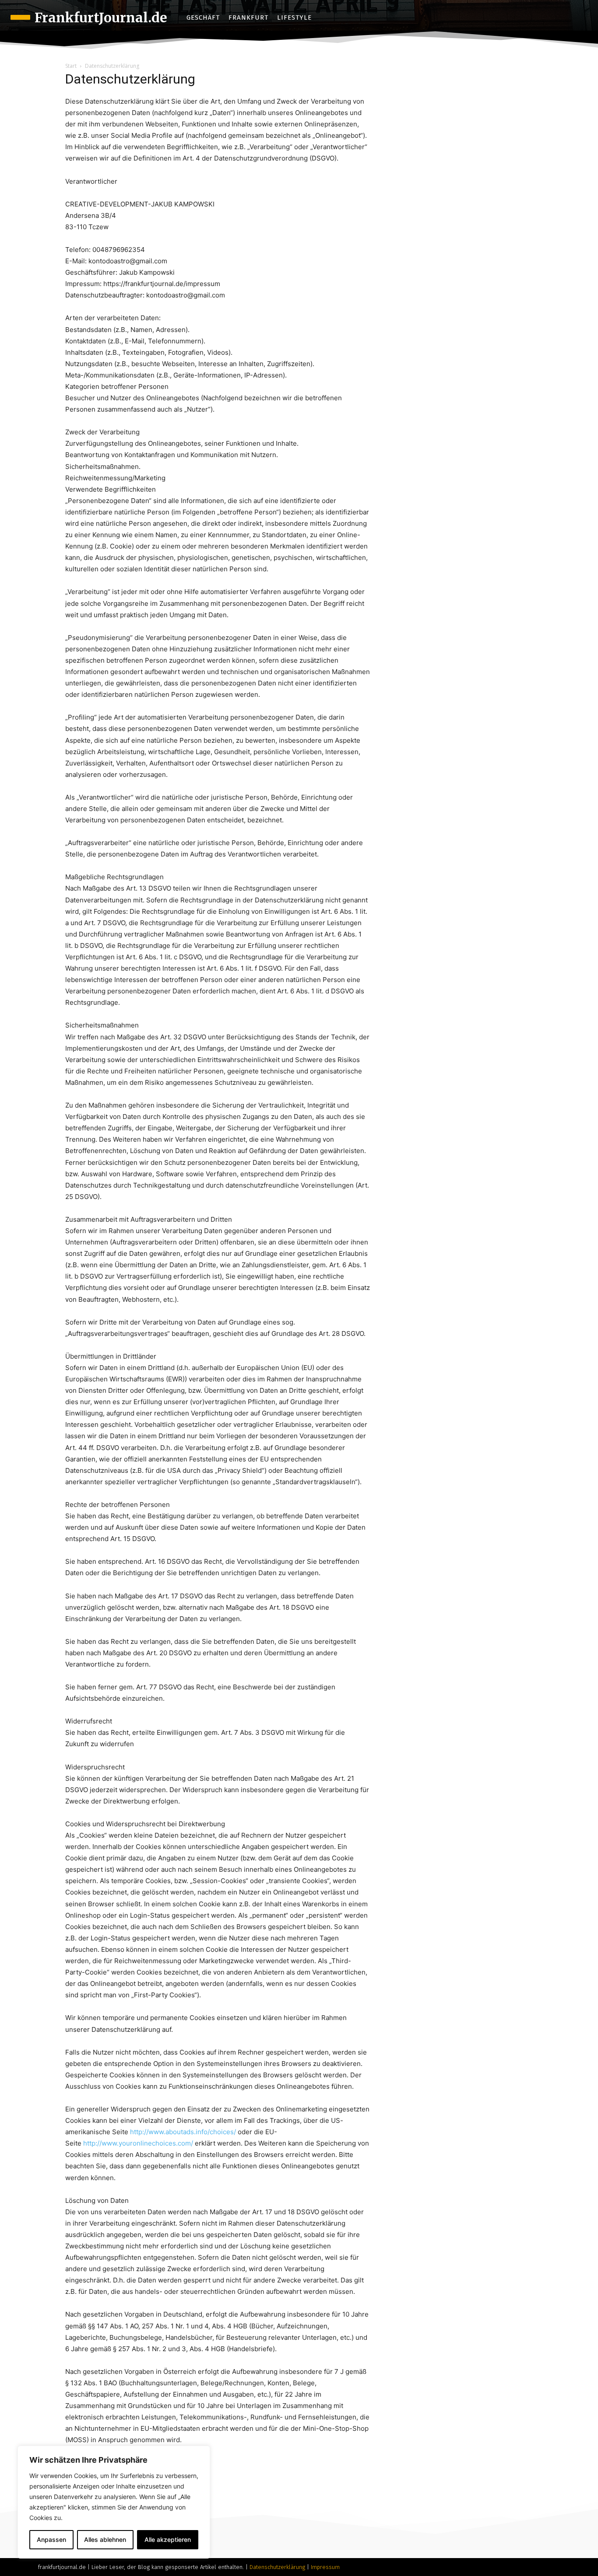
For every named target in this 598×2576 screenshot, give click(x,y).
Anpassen (51, 2539)
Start (71, 66)
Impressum (325, 2567)
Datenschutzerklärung (277, 2567)
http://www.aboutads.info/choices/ (183, 2132)
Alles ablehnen (105, 2539)
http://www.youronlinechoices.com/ (138, 2143)
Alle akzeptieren (168, 2539)
